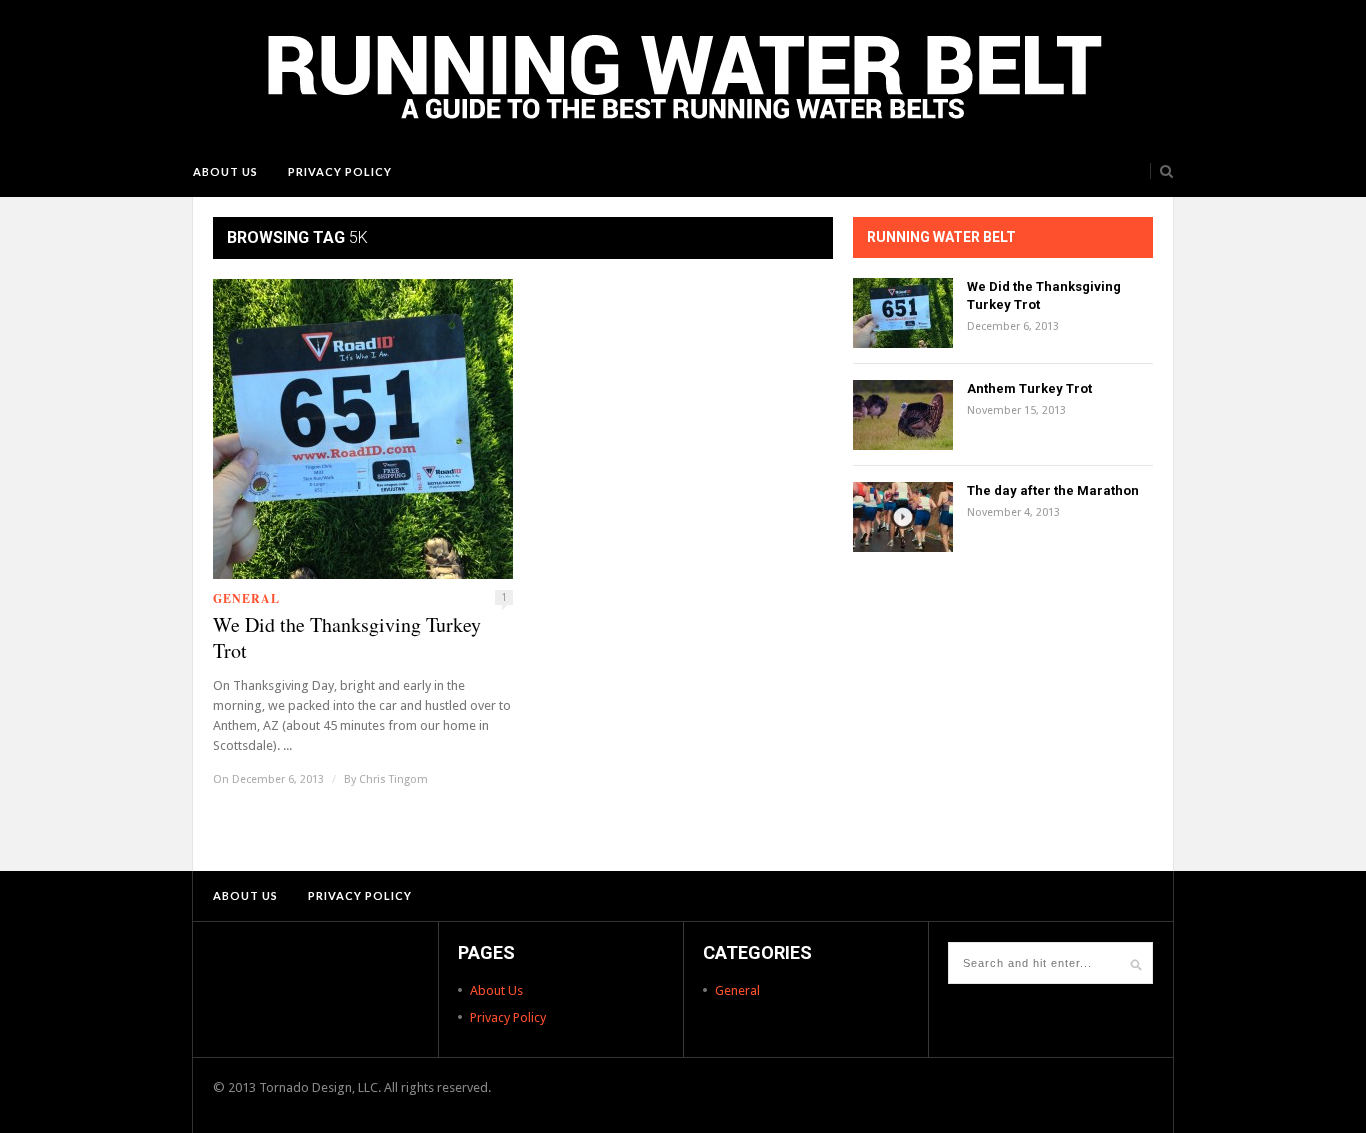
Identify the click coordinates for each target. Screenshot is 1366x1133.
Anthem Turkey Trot (1029, 388)
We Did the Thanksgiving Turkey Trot (347, 638)
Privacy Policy (340, 171)
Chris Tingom (393, 779)
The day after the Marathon (1053, 490)
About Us (225, 171)
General (246, 598)
